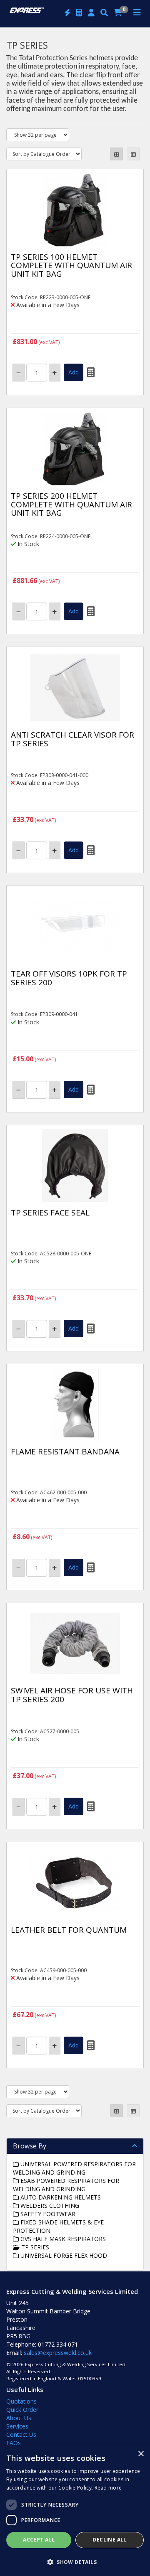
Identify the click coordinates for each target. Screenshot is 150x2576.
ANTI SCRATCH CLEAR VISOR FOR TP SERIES (72, 739)
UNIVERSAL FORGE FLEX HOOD (63, 2255)
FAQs (14, 2443)
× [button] (141, 2454)
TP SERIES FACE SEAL (50, 1213)
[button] (75, 2562)
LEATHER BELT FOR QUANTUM (69, 1930)
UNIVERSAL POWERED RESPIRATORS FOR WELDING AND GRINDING (74, 2168)
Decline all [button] (109, 2540)
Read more (108, 2488)
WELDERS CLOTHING (49, 2206)
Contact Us (21, 2435)
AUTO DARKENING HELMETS (60, 2197)
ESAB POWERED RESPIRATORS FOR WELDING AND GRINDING (66, 2185)
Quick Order (22, 2410)
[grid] (116, 154)
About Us (19, 2418)
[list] (133, 154)
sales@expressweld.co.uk (58, 2353)
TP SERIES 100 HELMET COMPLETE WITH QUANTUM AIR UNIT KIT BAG (71, 266)
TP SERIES (34, 2247)
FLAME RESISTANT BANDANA (65, 1452)
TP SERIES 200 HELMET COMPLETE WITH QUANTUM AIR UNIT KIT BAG (71, 504)
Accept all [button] (39, 2540)
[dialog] (75, 2511)
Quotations (21, 2401)
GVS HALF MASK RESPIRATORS (62, 2239)
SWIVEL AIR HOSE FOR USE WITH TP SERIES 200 (72, 1695)
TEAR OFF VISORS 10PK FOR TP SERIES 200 (69, 978)
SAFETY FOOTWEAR (47, 2214)
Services (17, 2426)
